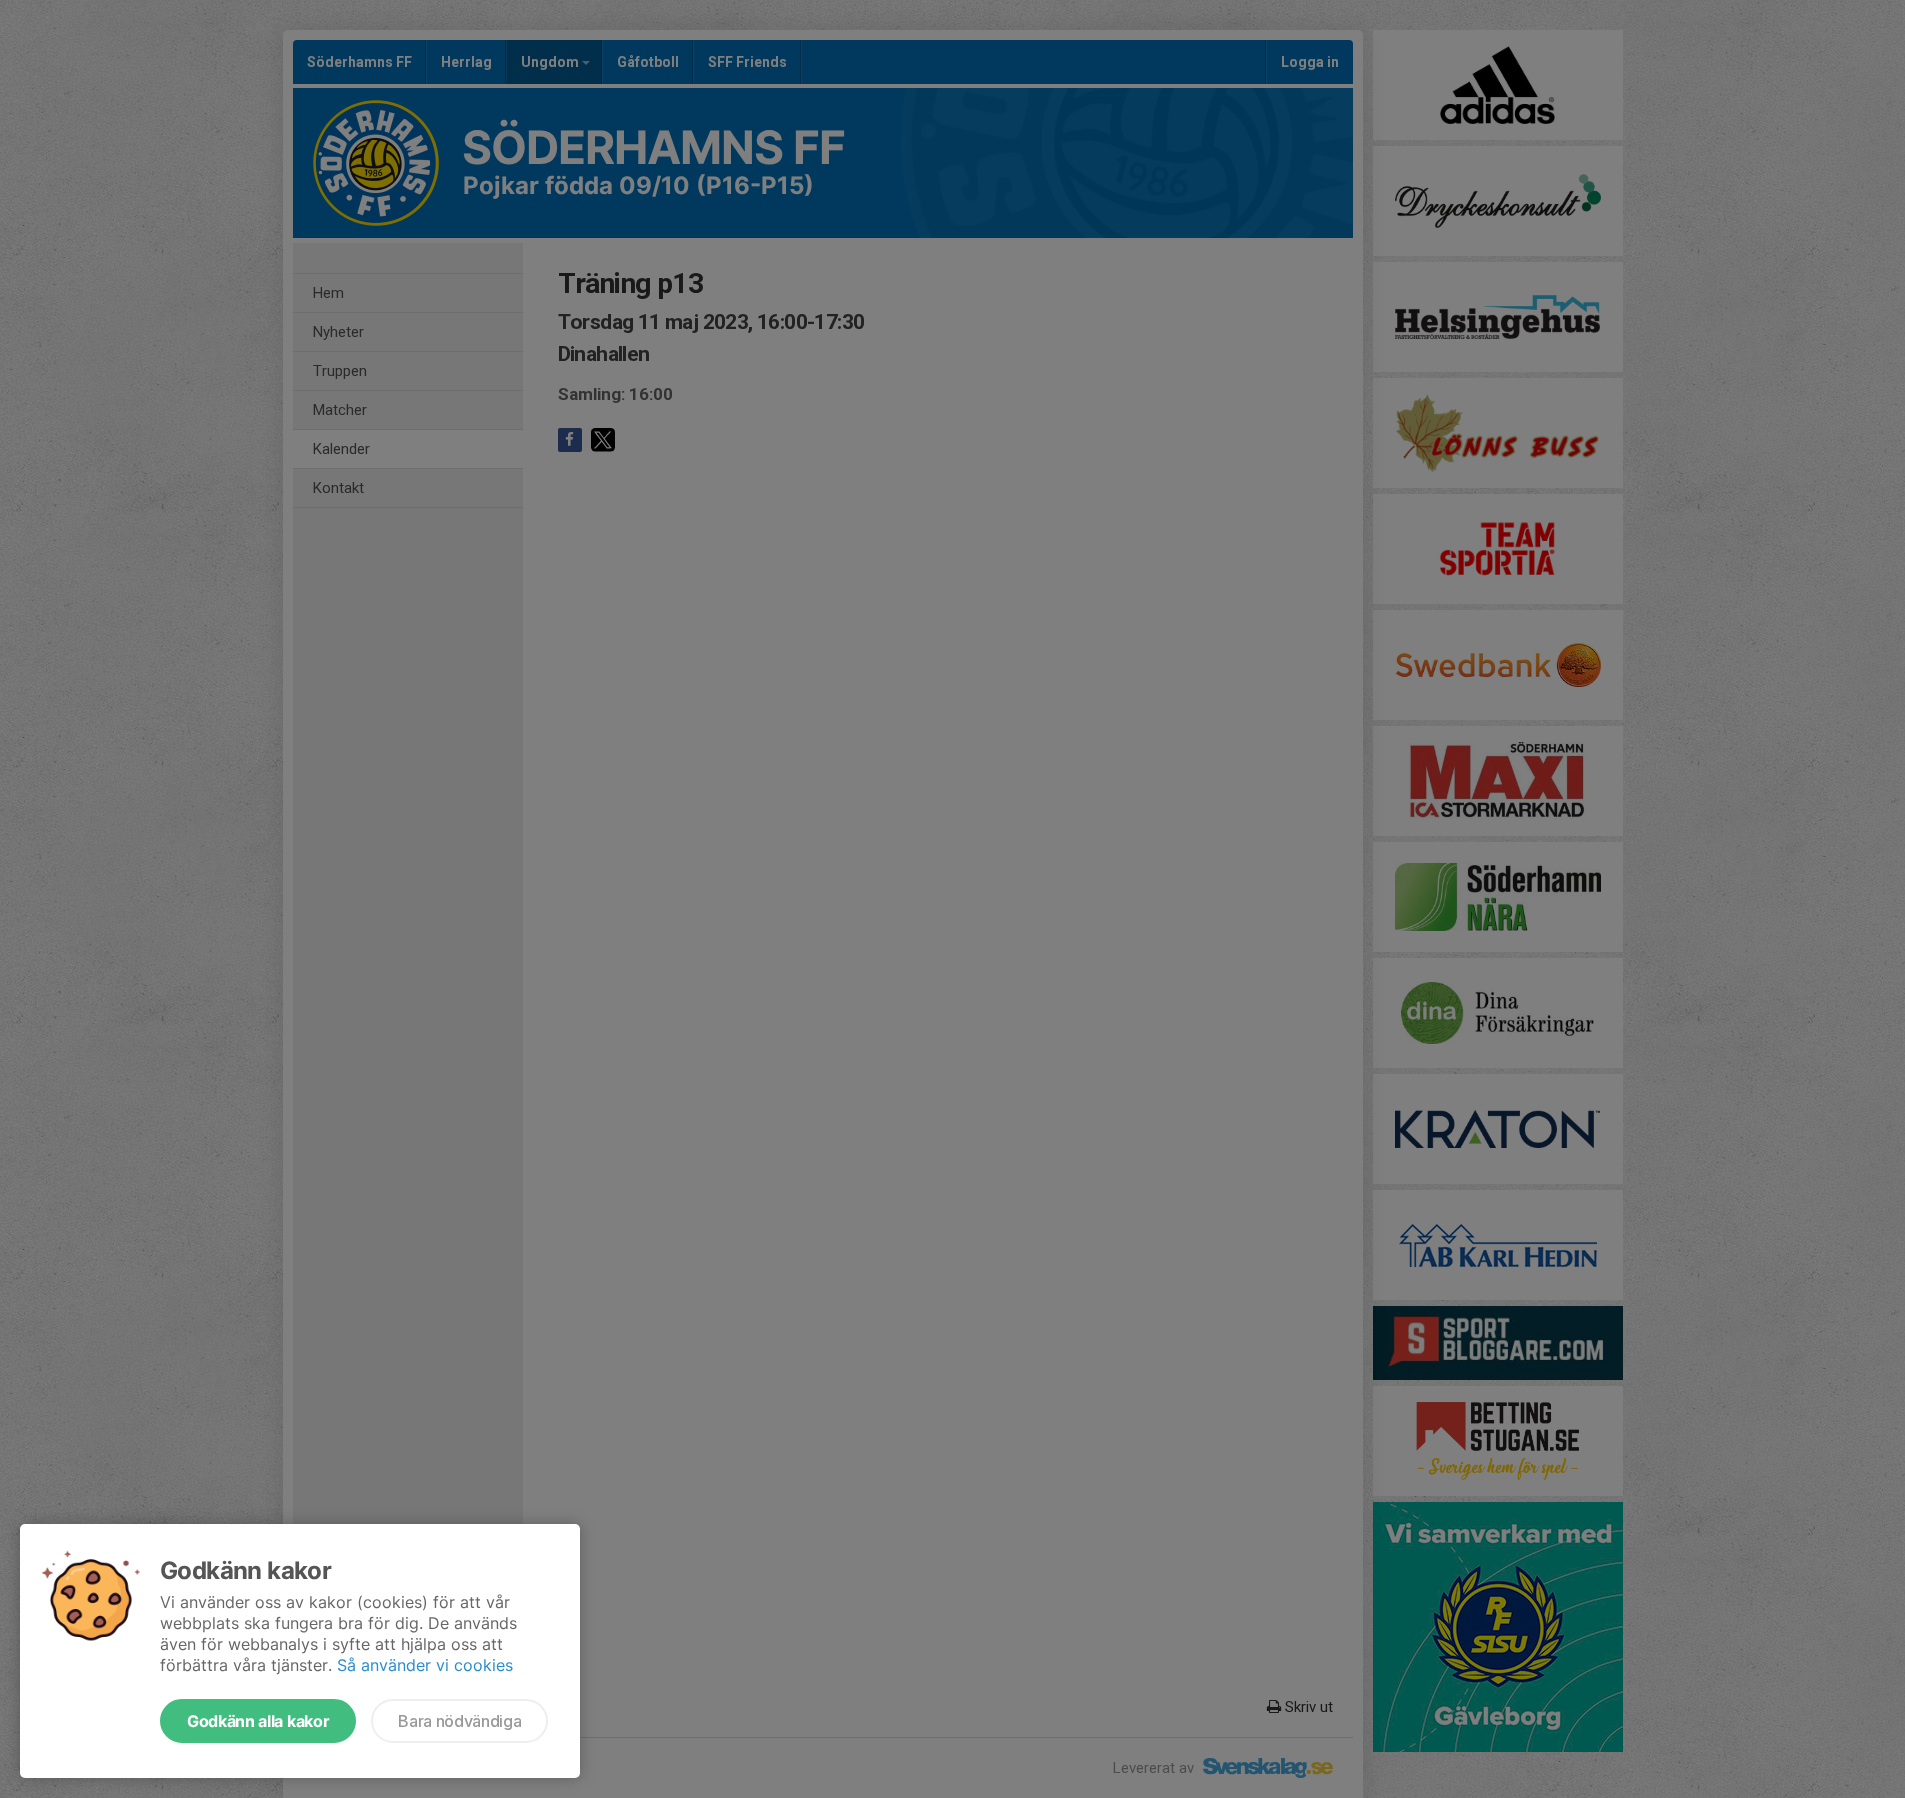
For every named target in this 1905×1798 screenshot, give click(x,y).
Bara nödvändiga (459, 1721)
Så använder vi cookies (425, 1665)
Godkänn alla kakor (258, 1721)
